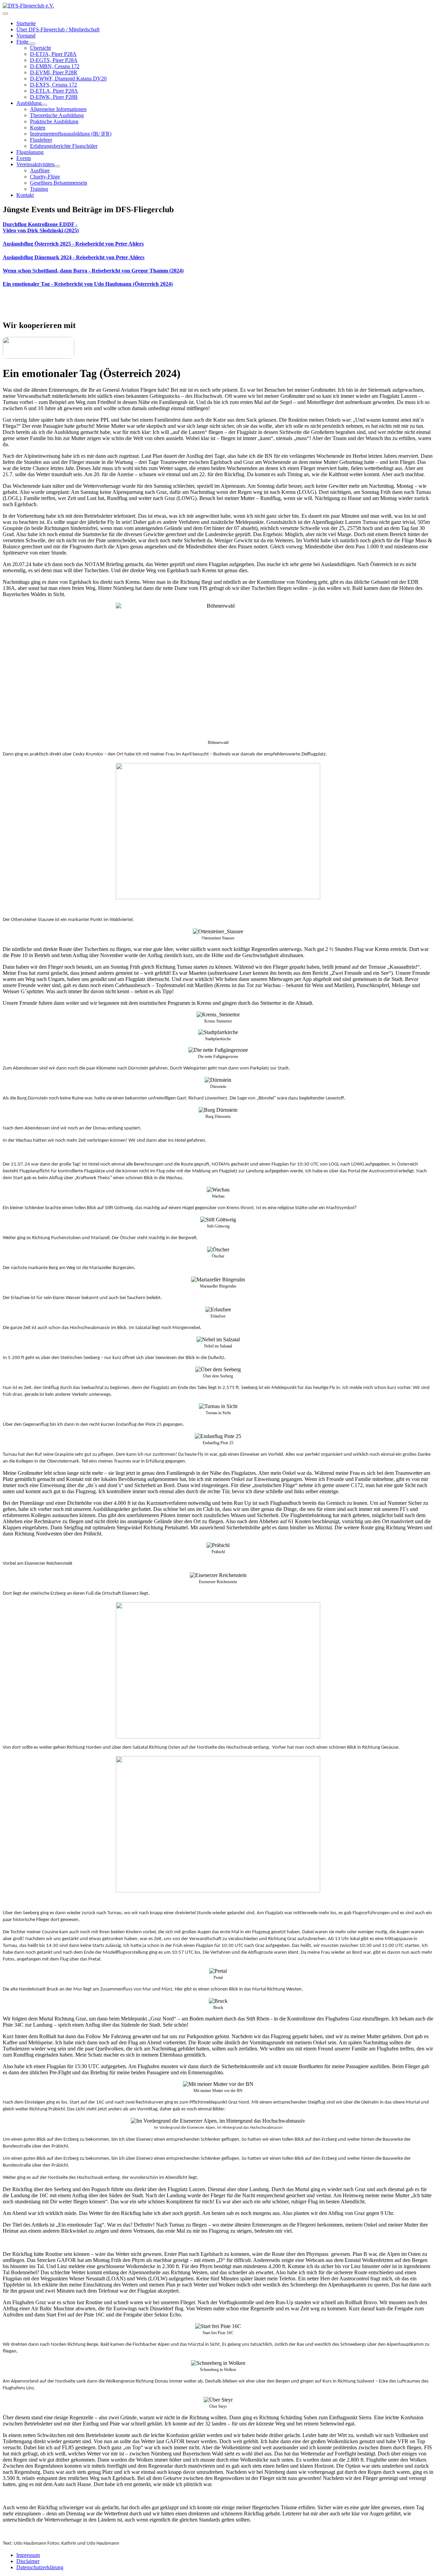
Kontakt (25, 195)
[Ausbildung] (44, 105)
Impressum (28, 2555)
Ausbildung (29, 103)
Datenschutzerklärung (40, 2567)
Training (39, 189)
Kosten (38, 128)
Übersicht (40, 48)
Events (24, 158)
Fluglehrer (41, 140)
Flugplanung (30, 152)
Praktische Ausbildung (54, 121)
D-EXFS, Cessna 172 (53, 85)
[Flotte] (33, 44)
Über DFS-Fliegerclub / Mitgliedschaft (58, 29)
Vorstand (26, 36)
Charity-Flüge (45, 177)
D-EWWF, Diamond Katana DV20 (68, 79)
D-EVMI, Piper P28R (54, 72)
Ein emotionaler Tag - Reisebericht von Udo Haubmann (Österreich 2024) (88, 284)
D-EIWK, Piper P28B (54, 97)
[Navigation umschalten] (5, 14)
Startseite (26, 23)
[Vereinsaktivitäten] (57, 166)
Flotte (23, 42)
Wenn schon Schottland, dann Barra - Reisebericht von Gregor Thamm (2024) (93, 271)
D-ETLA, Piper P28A (54, 91)
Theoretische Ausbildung (57, 115)
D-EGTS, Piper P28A (54, 60)
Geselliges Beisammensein (59, 183)
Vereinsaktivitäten (35, 164)
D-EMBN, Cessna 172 (55, 66)
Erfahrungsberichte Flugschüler (64, 146)
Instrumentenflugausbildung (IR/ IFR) (71, 134)
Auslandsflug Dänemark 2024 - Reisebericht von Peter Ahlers (74, 257)
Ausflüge (40, 170)
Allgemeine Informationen (58, 109)
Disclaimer (28, 2561)
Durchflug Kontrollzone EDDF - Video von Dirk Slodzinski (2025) (41, 227)
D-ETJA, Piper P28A (53, 54)
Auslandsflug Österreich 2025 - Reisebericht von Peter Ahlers (73, 244)
